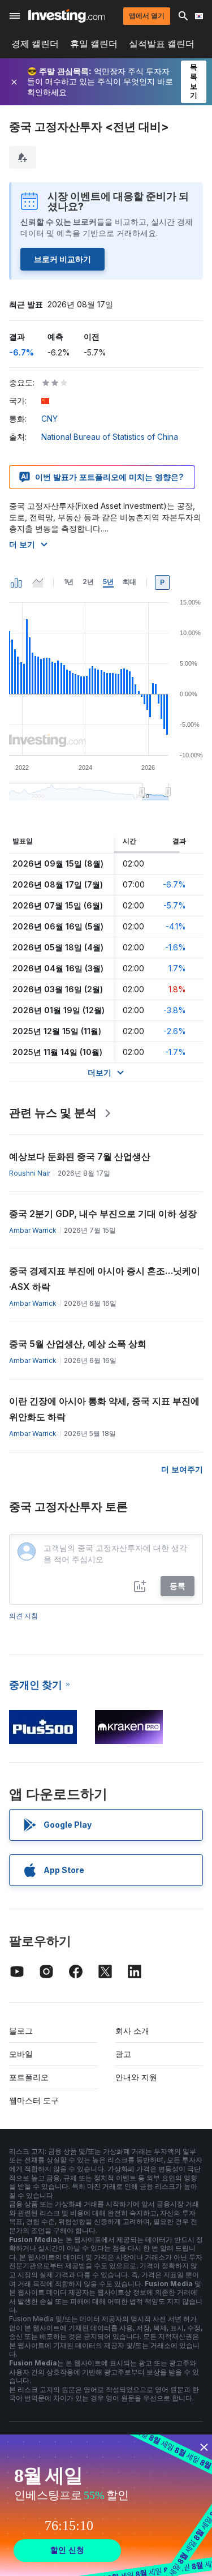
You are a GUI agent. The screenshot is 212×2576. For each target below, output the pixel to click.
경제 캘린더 (35, 44)
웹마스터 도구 (34, 2100)
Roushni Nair (30, 1173)
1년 (69, 582)
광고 (123, 2054)
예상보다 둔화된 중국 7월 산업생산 (80, 1156)
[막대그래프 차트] (16, 582)
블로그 (21, 2031)
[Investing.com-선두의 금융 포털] (66, 16)
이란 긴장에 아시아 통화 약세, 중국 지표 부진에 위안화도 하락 (104, 1409)
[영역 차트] (38, 582)
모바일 (21, 2054)
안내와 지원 (136, 2077)
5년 (108, 582)
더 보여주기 (182, 1469)
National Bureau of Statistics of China (110, 437)
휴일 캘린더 (94, 44)
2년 (88, 582)
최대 (129, 582)
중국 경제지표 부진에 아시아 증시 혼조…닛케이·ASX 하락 (105, 1279)
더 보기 (22, 544)
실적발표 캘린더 (162, 44)
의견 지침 (23, 1616)
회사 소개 (132, 2031)
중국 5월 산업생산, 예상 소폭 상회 (78, 1344)
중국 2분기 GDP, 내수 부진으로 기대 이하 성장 (103, 1214)
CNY (49, 419)
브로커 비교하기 (62, 259)
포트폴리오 (29, 2077)
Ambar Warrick (33, 1230)
